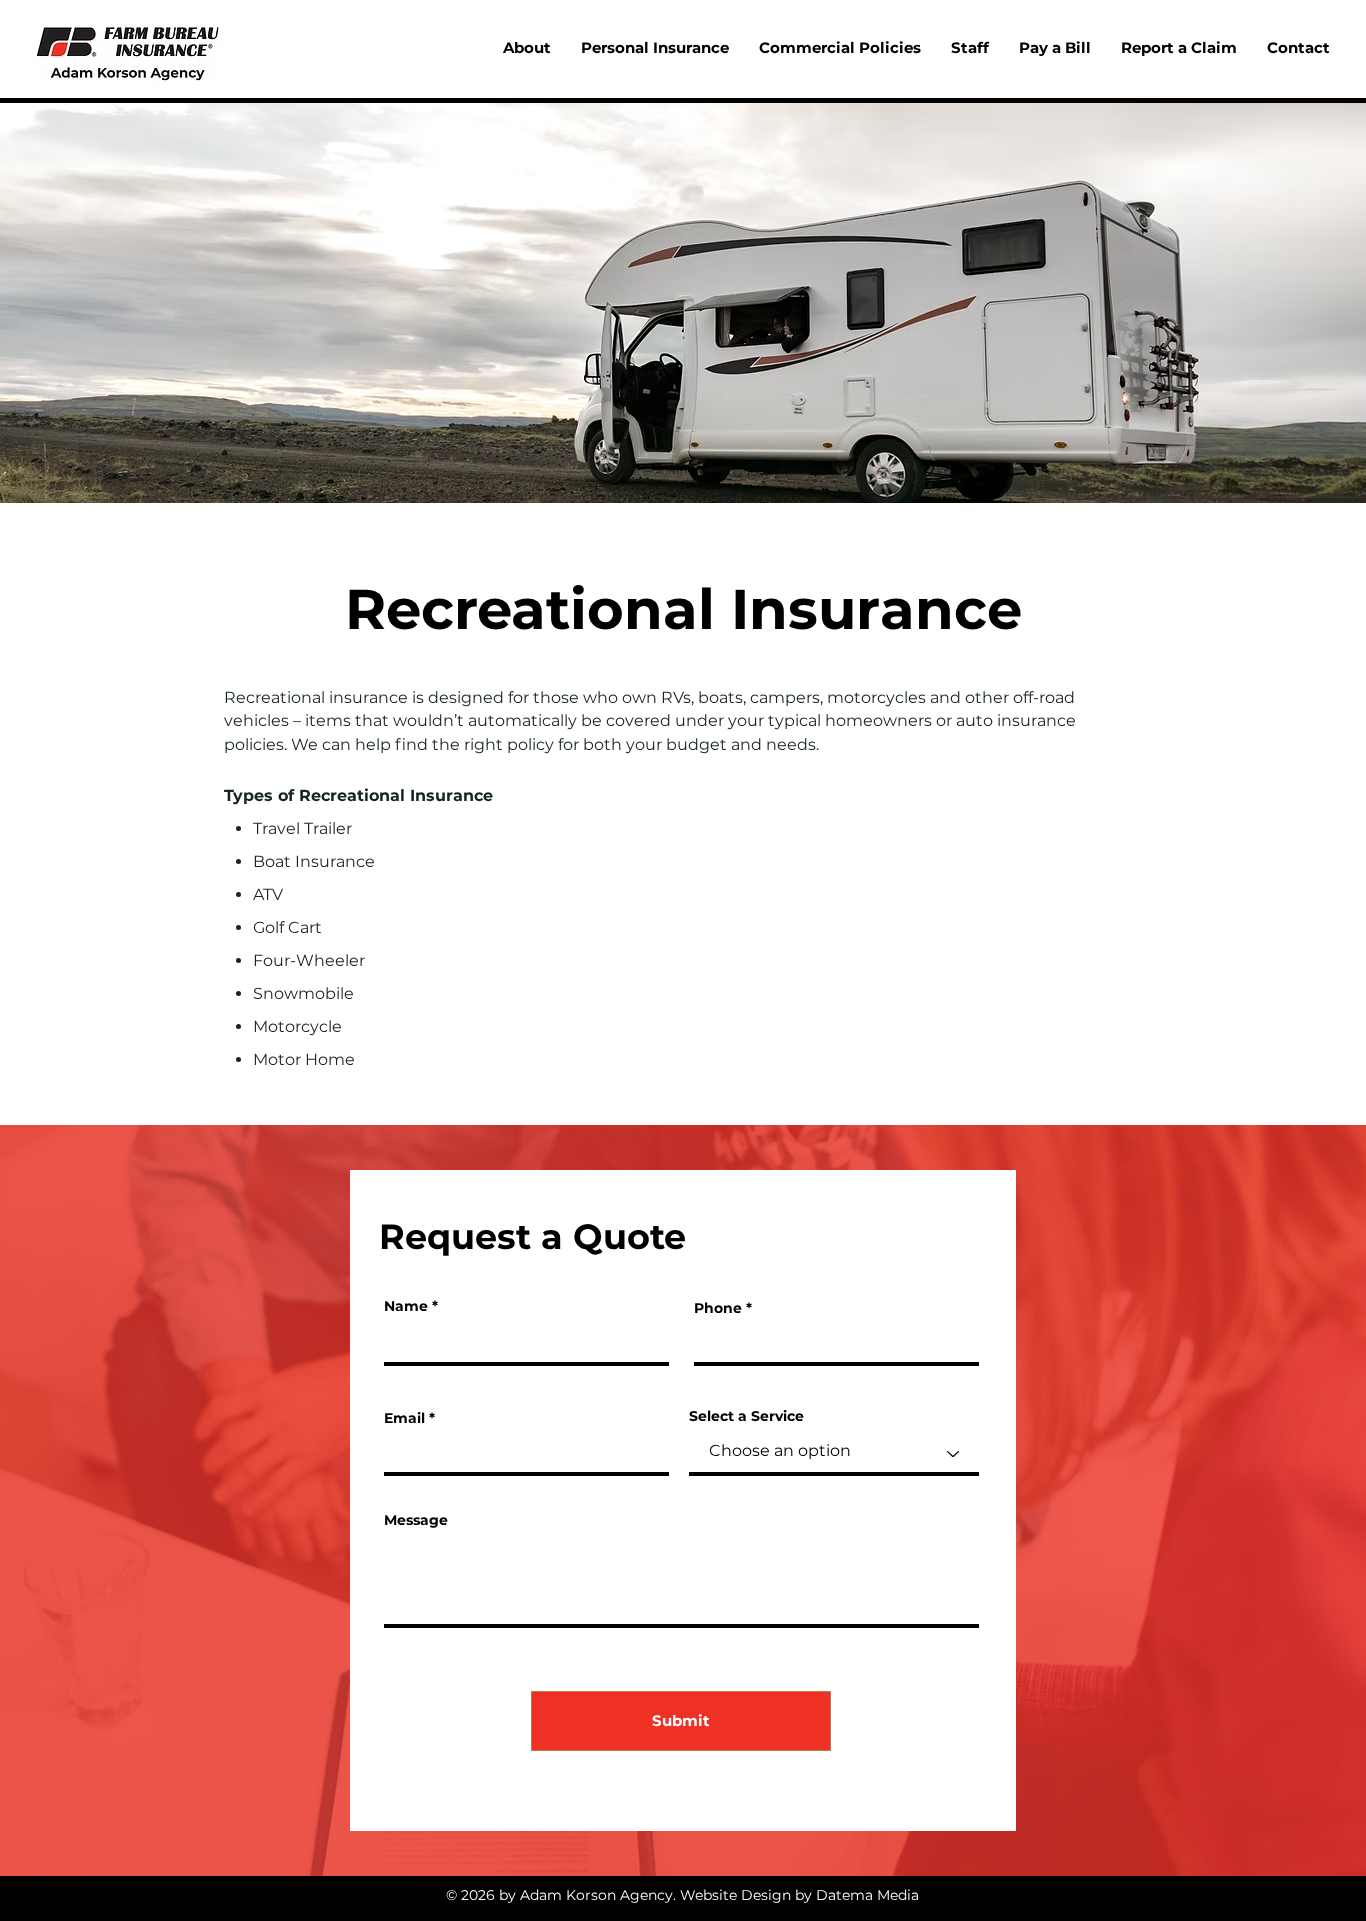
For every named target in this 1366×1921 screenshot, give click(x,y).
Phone (718, 1308)
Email (404, 1418)
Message (416, 1520)
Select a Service (746, 1416)
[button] (655, 48)
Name (406, 1306)
